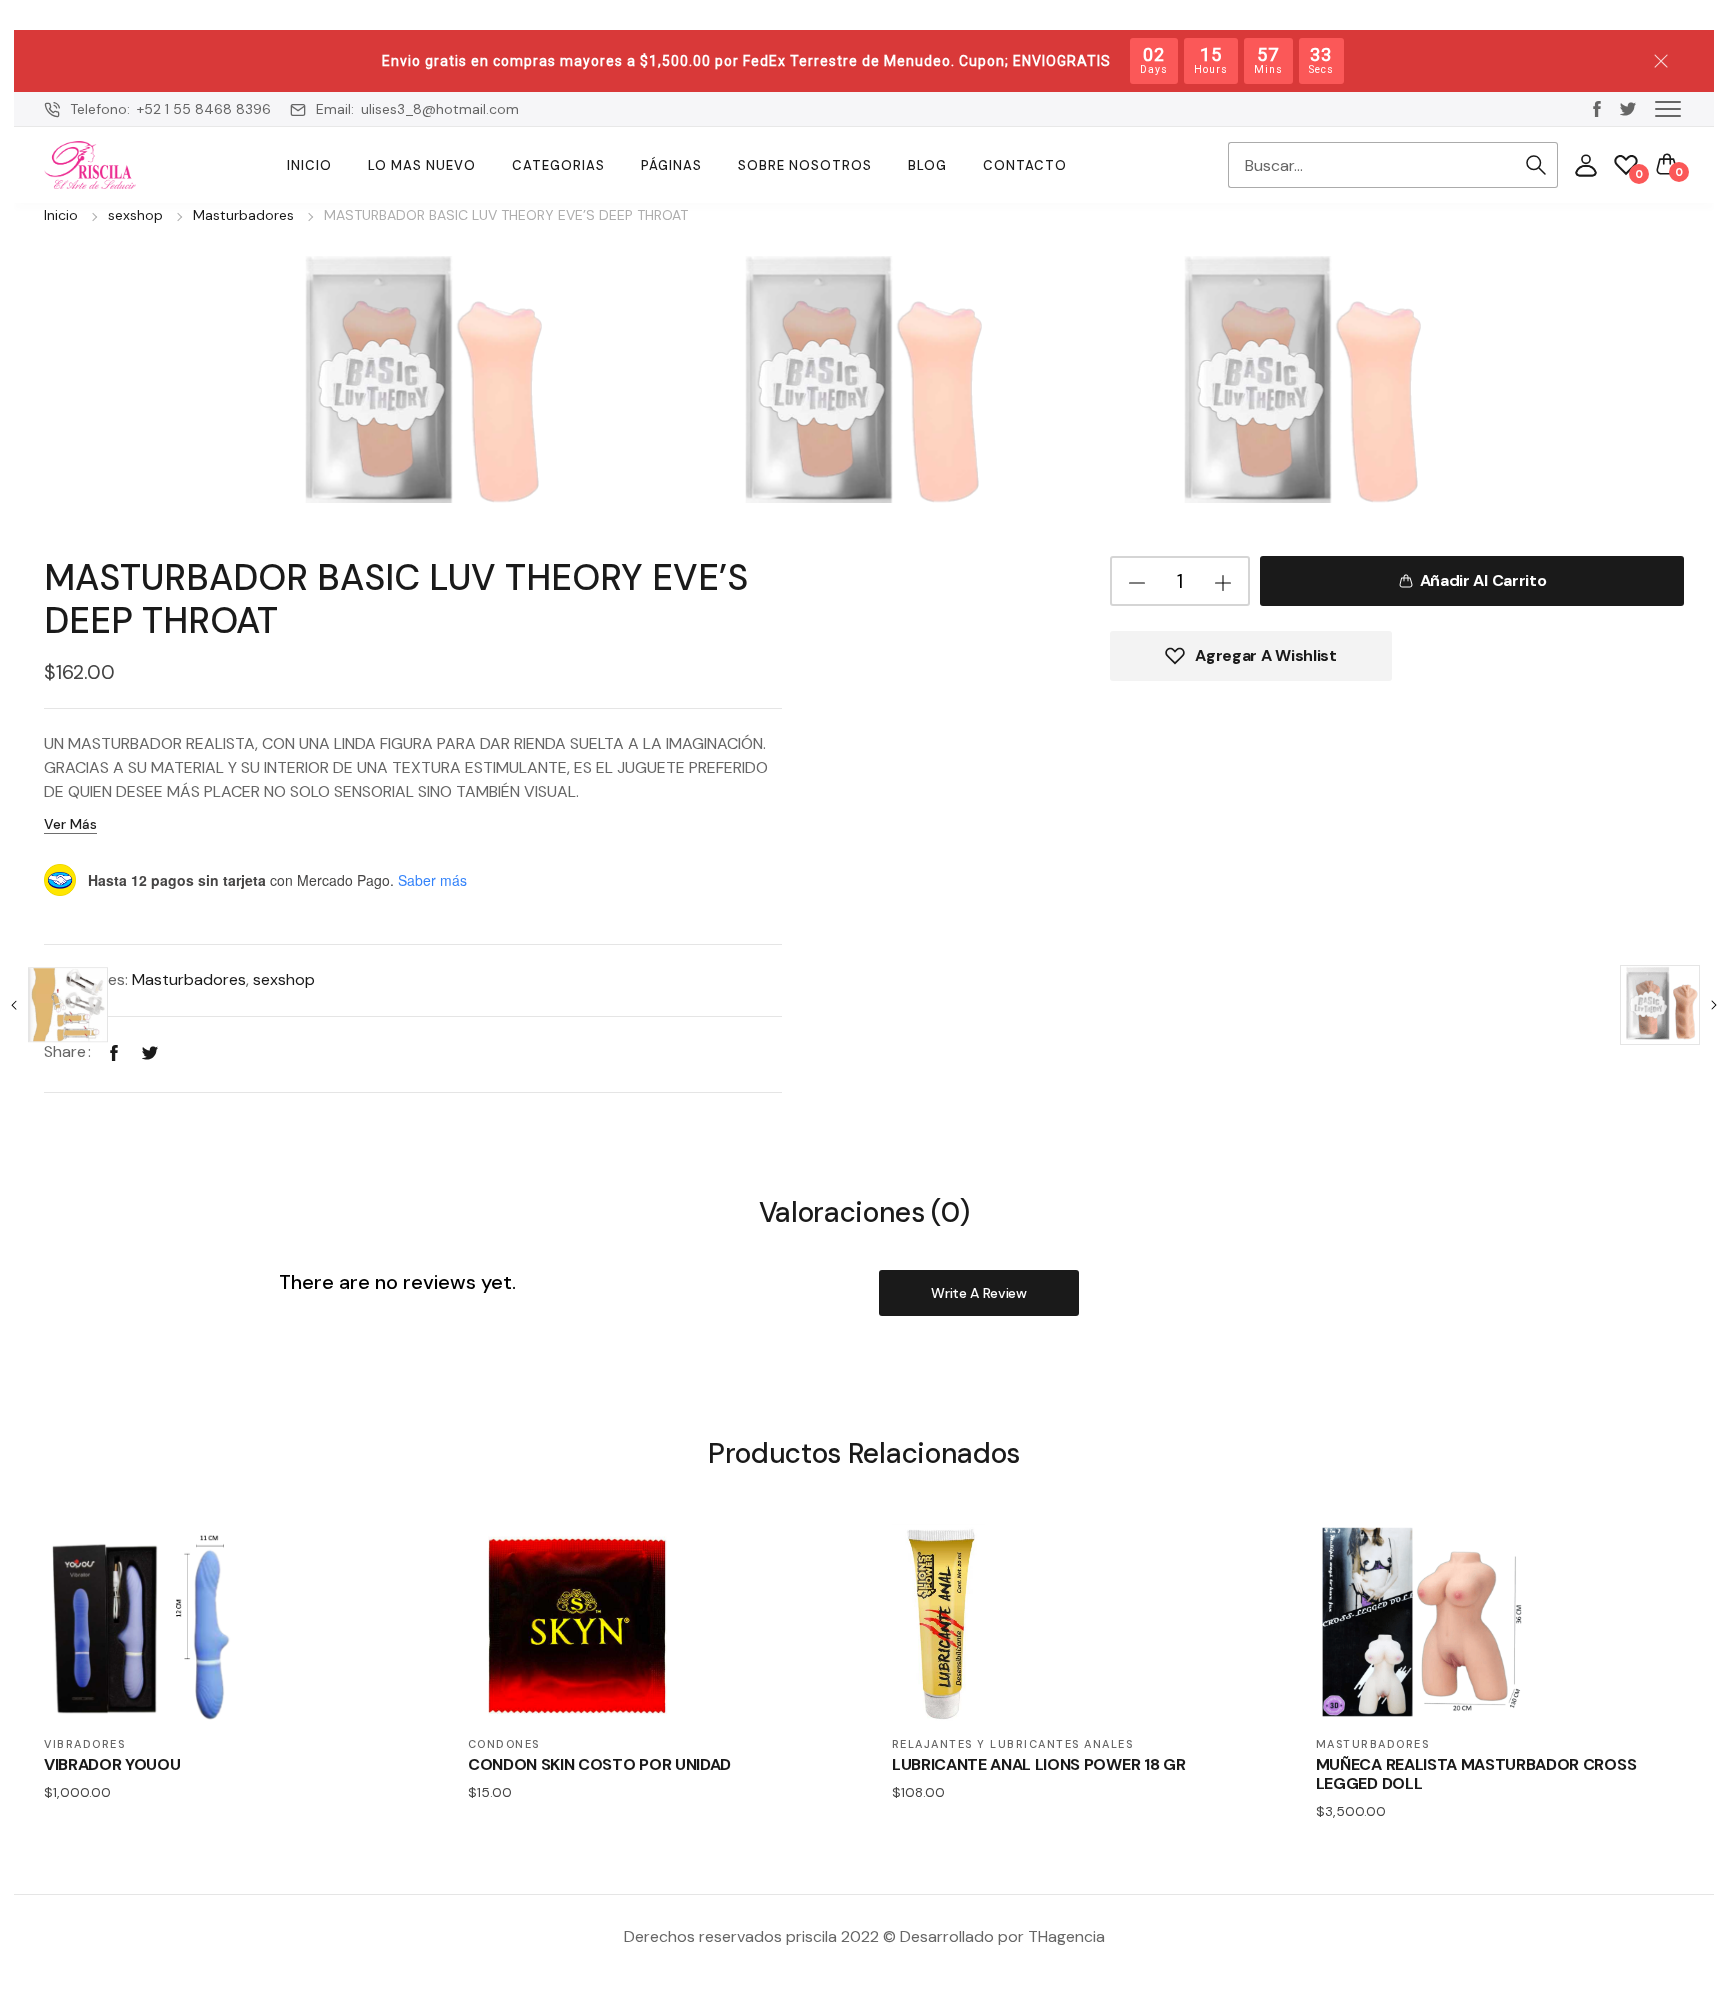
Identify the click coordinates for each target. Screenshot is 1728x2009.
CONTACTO (1025, 165)
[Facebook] (114, 1051)
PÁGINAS (671, 165)
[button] (1668, 108)
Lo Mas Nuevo (422, 165)
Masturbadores (243, 215)
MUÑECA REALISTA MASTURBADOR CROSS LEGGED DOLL (1476, 1774)
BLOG (927, 165)
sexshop (135, 215)
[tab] (864, 1211)
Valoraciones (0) (864, 1213)
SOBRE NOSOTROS (805, 165)
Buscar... (1536, 165)
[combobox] (1371, 165)
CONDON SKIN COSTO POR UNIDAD (599, 1764)
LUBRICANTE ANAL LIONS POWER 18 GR (1038, 1764)
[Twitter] (150, 1051)
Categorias (558, 165)
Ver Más (70, 824)
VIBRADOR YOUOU (112, 1764)
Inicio (309, 165)
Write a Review (979, 1293)
